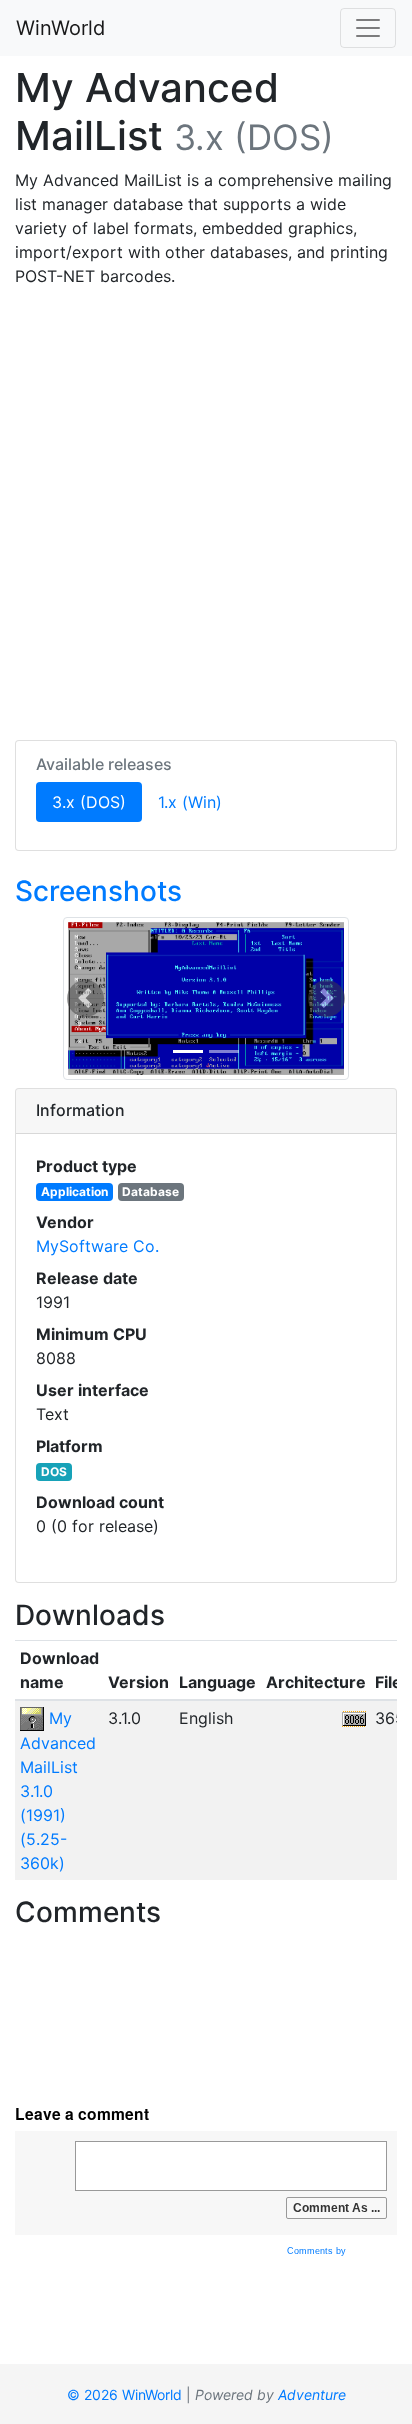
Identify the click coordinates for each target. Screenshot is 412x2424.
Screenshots (98, 891)
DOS (54, 1471)
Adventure (312, 2394)
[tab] (206, 1111)
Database (150, 1191)
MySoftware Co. (97, 1246)
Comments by (318, 2251)
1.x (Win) (190, 802)
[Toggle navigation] (368, 28)
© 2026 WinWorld (124, 2394)
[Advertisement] (206, 510)
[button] (85, 999)
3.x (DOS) (97, 801)
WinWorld (60, 28)
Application (74, 1191)
